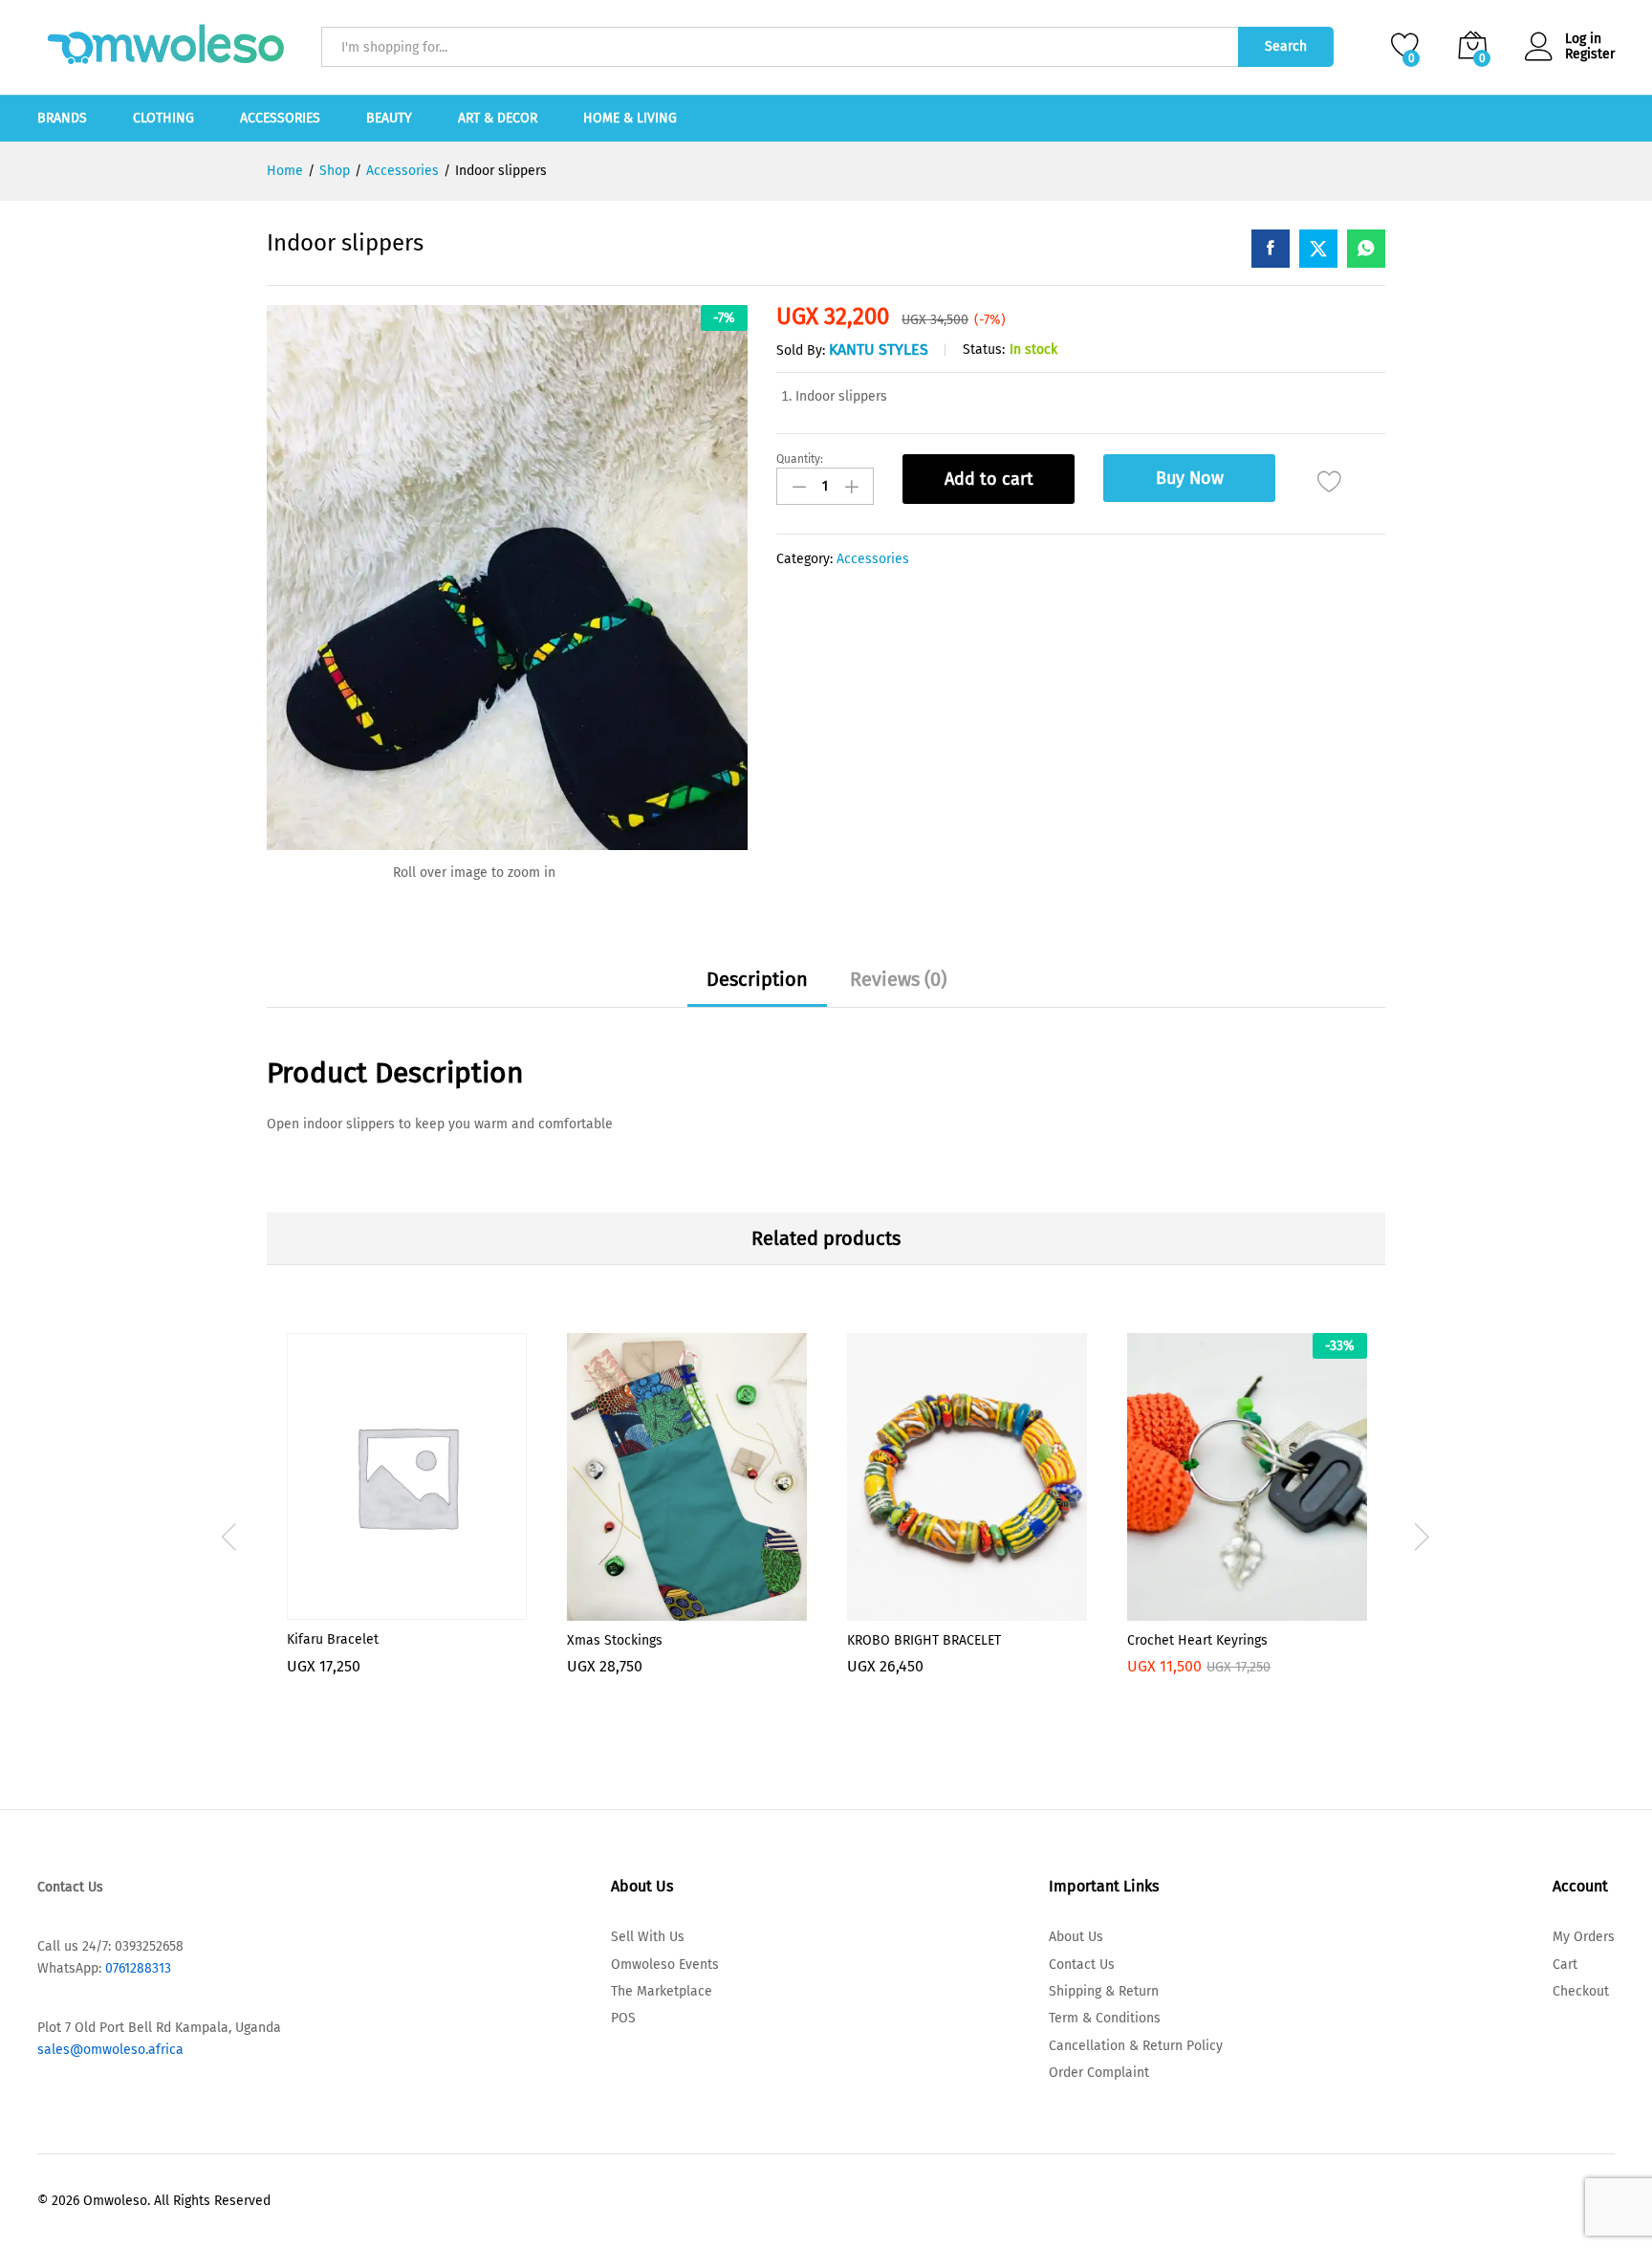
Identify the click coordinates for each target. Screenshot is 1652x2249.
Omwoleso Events (665, 1965)
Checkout (1581, 1991)
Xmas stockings (615, 1640)
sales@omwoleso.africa (110, 2050)
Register (1590, 55)
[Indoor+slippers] (1318, 249)
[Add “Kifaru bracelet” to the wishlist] (407, 1608)
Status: (984, 349)
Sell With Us (648, 1937)
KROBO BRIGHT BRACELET (924, 1640)
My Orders (1584, 1937)
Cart (1565, 1965)
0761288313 (136, 1968)
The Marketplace (662, 1991)
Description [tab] (757, 979)
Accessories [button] (280, 119)
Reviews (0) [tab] (898, 979)
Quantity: (800, 459)
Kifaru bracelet (333, 1639)
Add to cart (989, 479)
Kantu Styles (879, 349)
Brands (62, 119)
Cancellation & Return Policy (1136, 2046)
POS (623, 2018)
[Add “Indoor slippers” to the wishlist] (1329, 481)
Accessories (873, 559)
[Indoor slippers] (1271, 249)
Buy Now (1190, 478)
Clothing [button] (163, 119)
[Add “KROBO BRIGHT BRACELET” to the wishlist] (967, 1609)
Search (1286, 46)
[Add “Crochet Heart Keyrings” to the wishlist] (1248, 1609)
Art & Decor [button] (498, 119)
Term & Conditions (1105, 2018)
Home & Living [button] (630, 119)
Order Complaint (1099, 2073)
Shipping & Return (1104, 1991)
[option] (407, 1529)
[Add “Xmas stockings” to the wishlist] (687, 1609)
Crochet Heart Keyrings (1197, 1640)
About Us (1076, 1937)
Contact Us (1082, 1965)
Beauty (389, 119)
